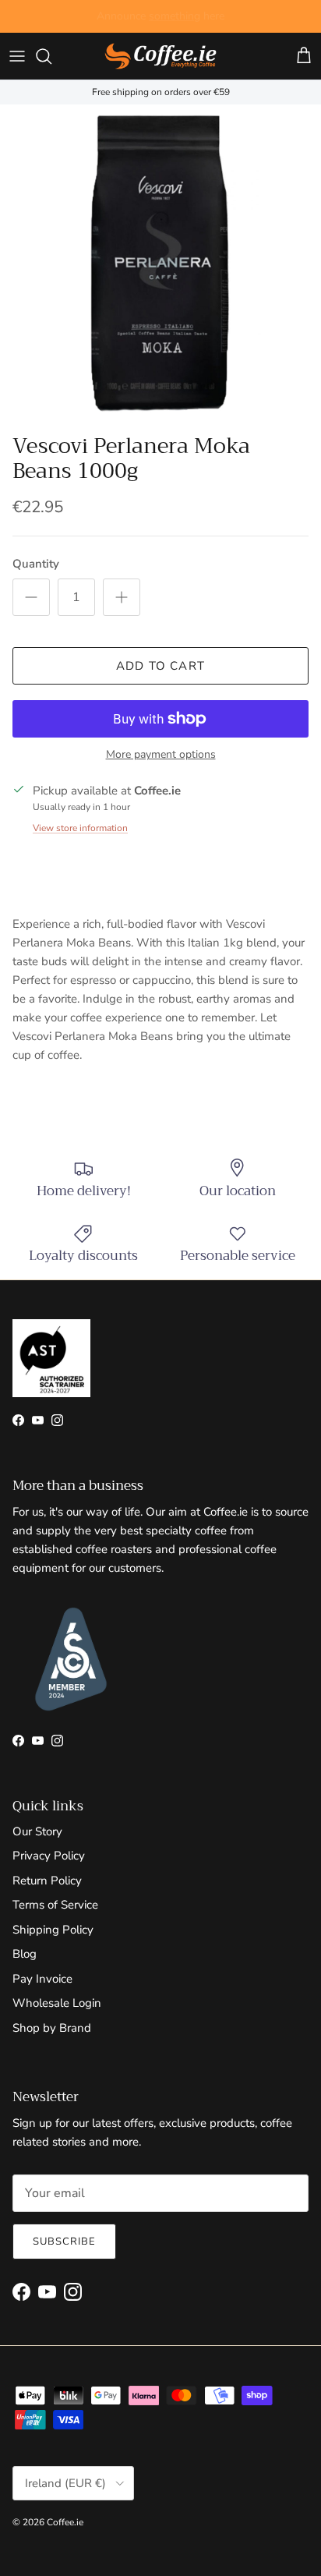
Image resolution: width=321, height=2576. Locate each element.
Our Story (37, 1831)
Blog (25, 1954)
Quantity (36, 564)
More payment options (161, 755)
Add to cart (160, 666)
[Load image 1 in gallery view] (160, 265)
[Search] (51, 56)
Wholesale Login (57, 2003)
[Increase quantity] (122, 597)
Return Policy (47, 1881)
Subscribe (64, 2242)
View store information (80, 828)
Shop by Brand (52, 2028)
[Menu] (17, 56)
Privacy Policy (49, 1856)
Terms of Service (55, 1905)
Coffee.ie (65, 2522)
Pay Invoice (42, 1979)
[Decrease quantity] (31, 597)
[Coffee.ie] (160, 56)
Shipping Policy (53, 1930)
